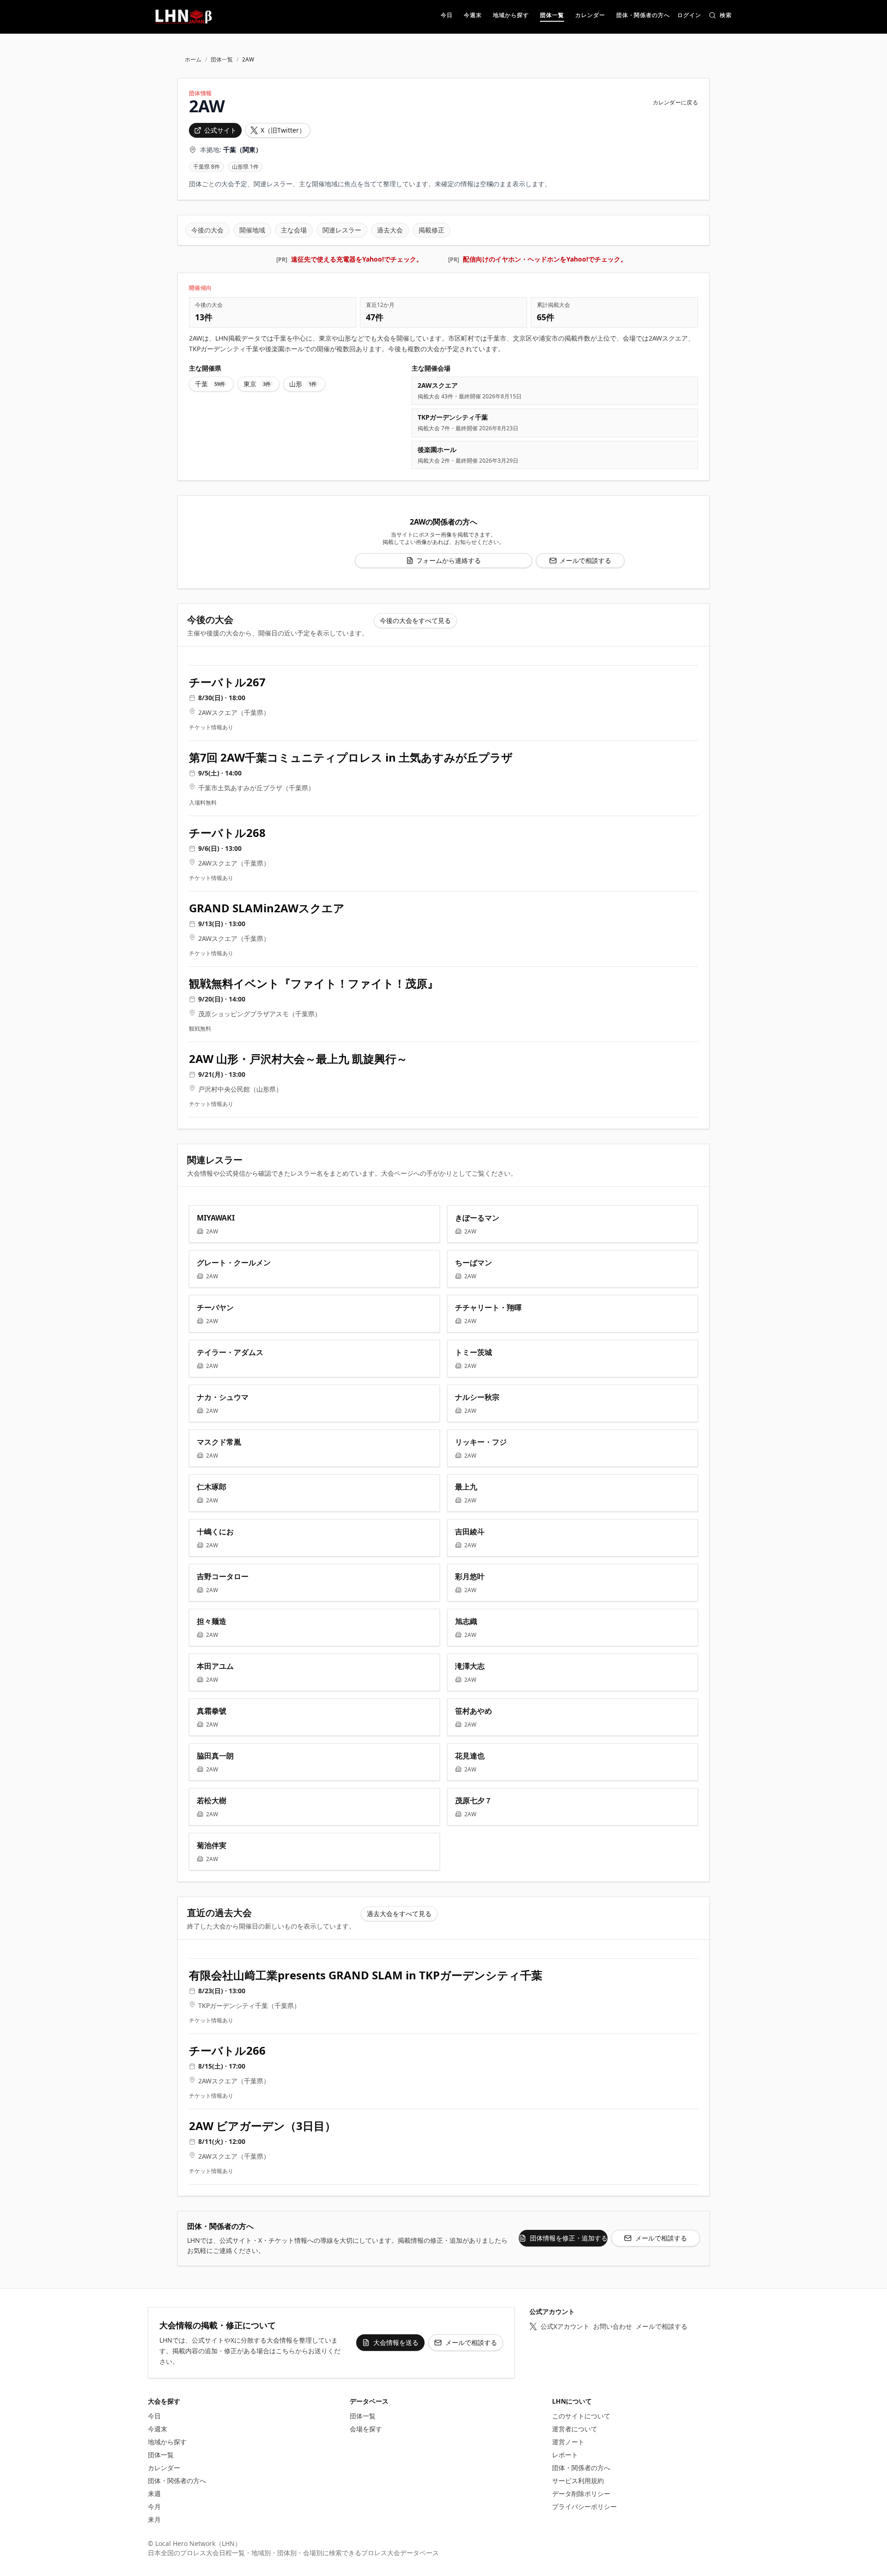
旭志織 (466, 1621)
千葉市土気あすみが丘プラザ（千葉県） (256, 788)
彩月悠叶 (470, 1576)
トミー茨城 (474, 1352)
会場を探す (366, 2429)
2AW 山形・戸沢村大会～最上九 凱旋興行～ (298, 1059)
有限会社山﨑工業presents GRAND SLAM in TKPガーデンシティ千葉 (366, 1975)
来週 (154, 2494)
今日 (154, 2416)
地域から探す (167, 2442)
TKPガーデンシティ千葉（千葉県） (249, 2005)
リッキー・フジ (481, 1442)
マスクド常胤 (219, 1442)
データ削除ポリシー (581, 2494)
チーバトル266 (227, 2051)
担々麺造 (212, 1621)
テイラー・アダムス (230, 1352)
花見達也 (470, 1756)
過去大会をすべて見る (399, 1914)
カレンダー (164, 2468)
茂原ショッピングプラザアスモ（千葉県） (260, 1014)
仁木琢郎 (212, 1487)
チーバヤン (215, 1307)
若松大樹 (212, 1801)
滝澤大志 (470, 1666)
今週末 (158, 2429)
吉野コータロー (223, 1576)
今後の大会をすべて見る (415, 620)
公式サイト (220, 130)
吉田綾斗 (470, 1532)
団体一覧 (222, 60)
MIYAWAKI (216, 1218)
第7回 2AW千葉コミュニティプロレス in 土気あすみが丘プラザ (351, 757)
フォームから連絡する (449, 560)
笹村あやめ (474, 1711)
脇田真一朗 (215, 1756)
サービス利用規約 (578, 2481)
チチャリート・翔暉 (488, 1307)
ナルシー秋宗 (477, 1397)
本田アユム (215, 1666)
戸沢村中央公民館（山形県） (240, 1089)
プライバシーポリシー (584, 2506)
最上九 (466, 1487)
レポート (565, 2455)
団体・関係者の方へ (177, 2481)
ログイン (689, 16)
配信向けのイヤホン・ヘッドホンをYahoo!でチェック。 (545, 259)
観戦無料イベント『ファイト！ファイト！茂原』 (314, 983)
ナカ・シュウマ (223, 1397)
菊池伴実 (212, 1845)
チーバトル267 (227, 682)
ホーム (193, 60)
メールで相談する (585, 560)
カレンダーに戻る (675, 103)
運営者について (575, 2429)
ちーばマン (474, 1263)
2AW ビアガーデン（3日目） (262, 2126)
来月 (154, 2519)
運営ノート (568, 2442)
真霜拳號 (212, 1711)
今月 (154, 2506)
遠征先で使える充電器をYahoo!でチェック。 (357, 259)
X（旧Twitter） (283, 130)
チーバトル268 (227, 833)
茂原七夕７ (474, 1801)
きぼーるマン (477, 1218)
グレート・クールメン (234, 1263)
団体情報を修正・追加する (569, 2238)
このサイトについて (581, 2416)
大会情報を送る (396, 2342)
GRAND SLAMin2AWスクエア (267, 908)
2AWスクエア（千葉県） (234, 712)
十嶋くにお (215, 1532)
